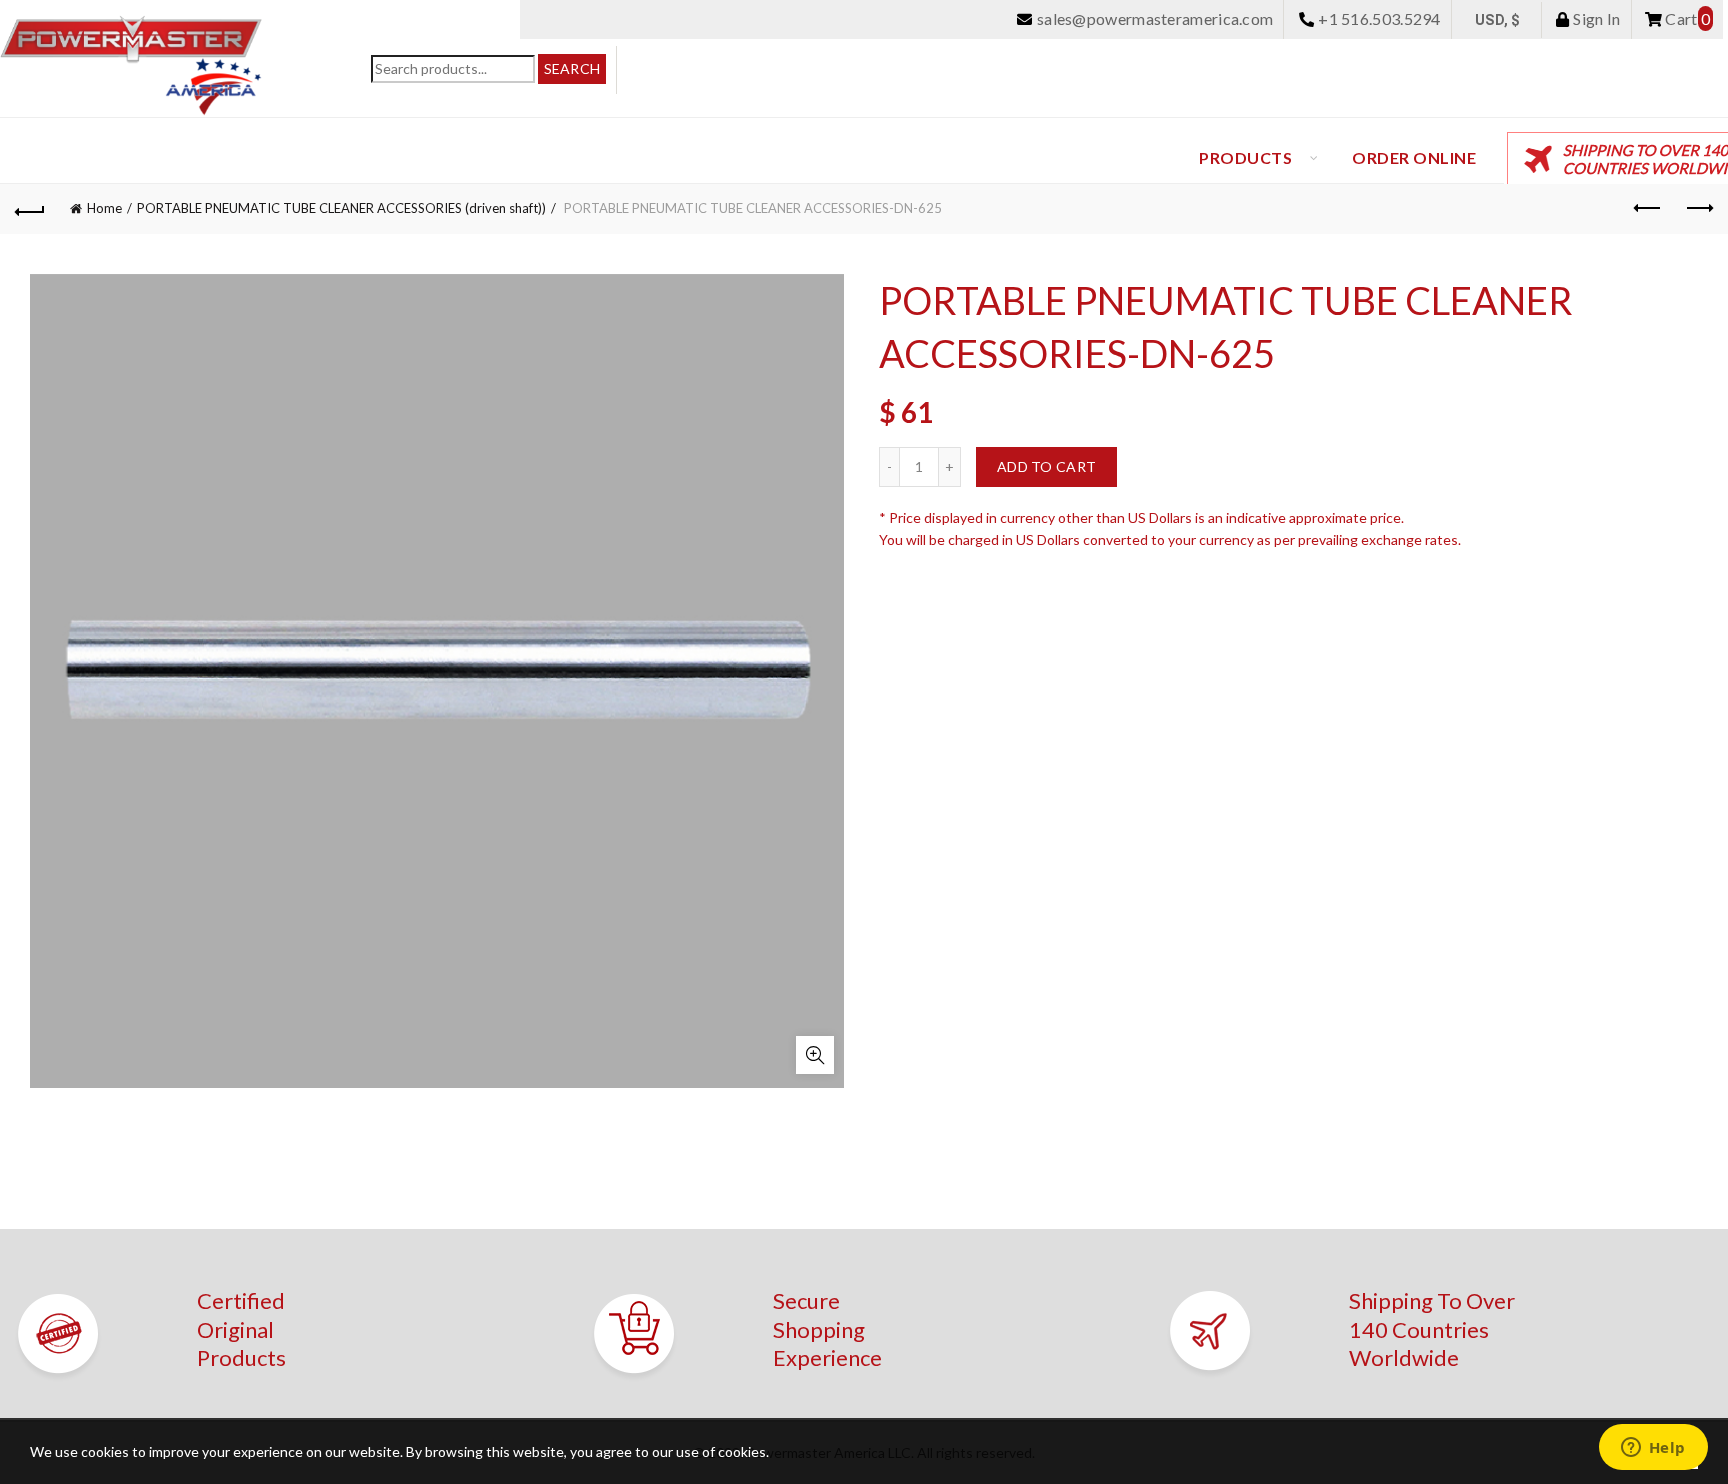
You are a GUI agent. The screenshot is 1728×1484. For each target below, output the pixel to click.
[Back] (30, 209)
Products (1245, 157)
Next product (1698, 209)
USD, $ (1498, 20)
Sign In (1595, 18)
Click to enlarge (815, 1055)
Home (104, 208)
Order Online (1414, 157)
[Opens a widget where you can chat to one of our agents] (1653, 1449)
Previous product (1648, 209)
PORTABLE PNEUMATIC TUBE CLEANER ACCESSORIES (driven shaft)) (341, 208)
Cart (1686, 18)
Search (572, 68)
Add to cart (1046, 466)
